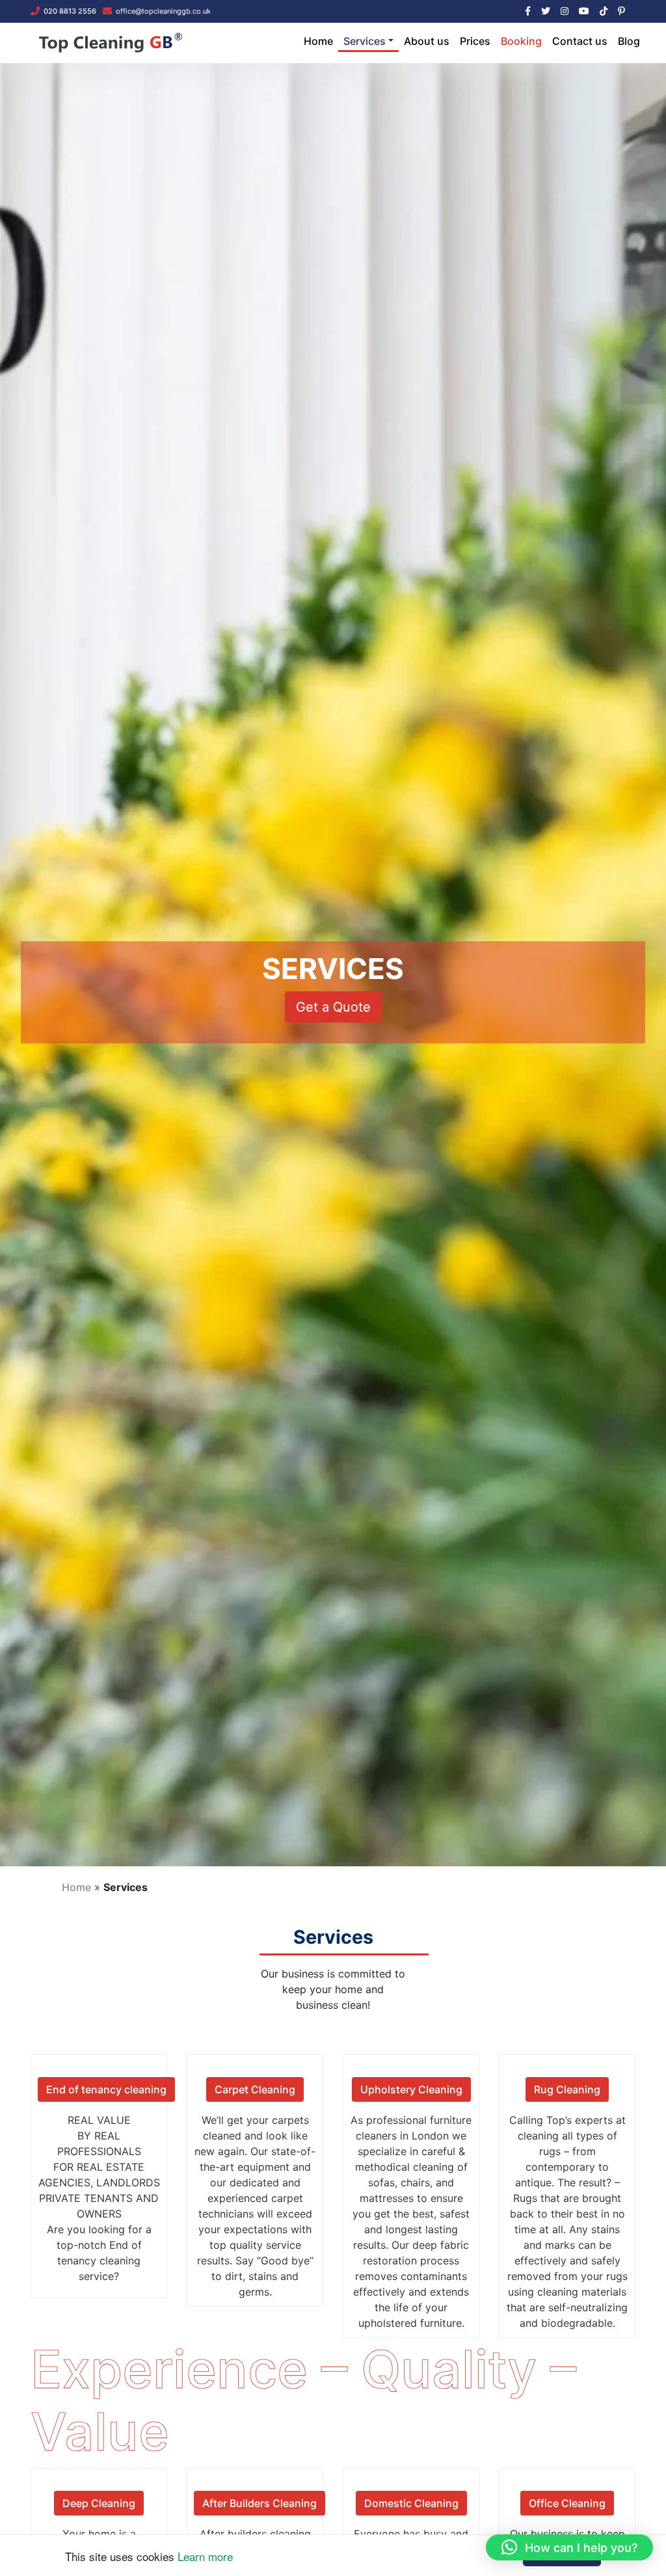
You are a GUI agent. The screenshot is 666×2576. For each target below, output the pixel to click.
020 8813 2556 (70, 11)
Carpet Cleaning (255, 2089)
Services (365, 41)
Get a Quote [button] (333, 1007)
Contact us (580, 41)
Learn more (205, 2556)
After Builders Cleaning (260, 2503)
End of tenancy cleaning (106, 2089)
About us (427, 41)
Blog (629, 41)
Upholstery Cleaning (411, 2089)
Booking (521, 41)
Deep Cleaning (99, 2503)
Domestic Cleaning (411, 2503)
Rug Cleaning (567, 2089)
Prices (475, 41)
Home (318, 41)
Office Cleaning (567, 2503)
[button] (569, 2547)
